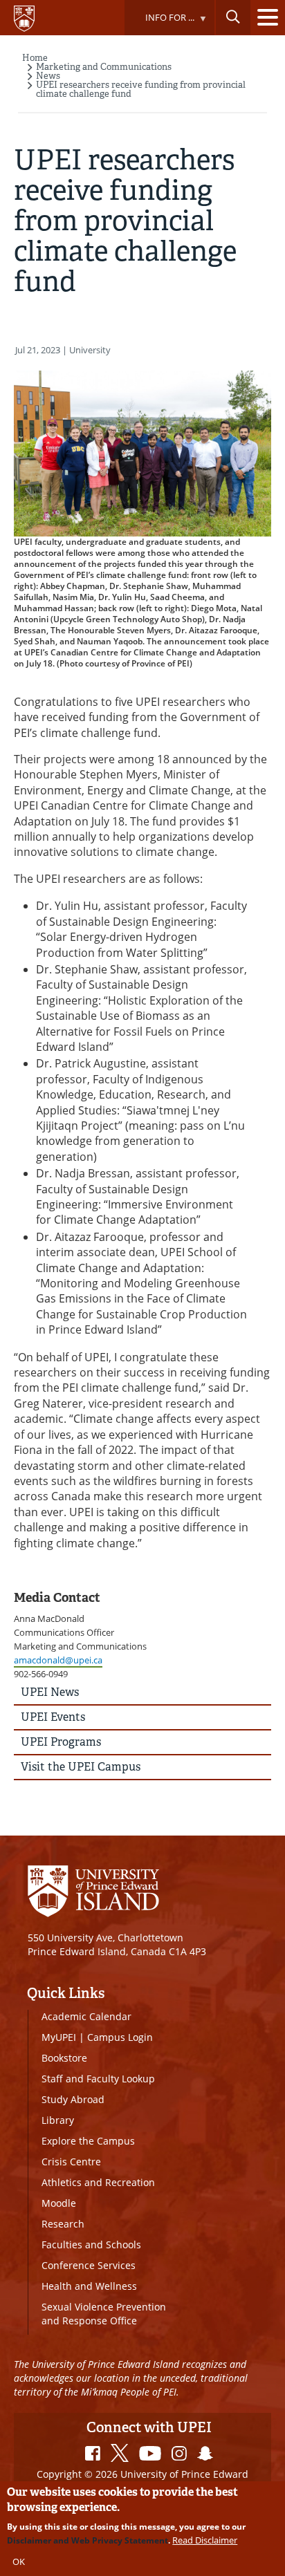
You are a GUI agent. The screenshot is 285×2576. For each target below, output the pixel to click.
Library (58, 2120)
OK (19, 2561)
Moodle (59, 2203)
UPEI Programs (61, 1742)
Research (63, 2224)
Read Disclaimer (205, 2540)
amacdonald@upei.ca (58, 1660)
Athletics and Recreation (98, 2182)
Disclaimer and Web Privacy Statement (88, 2540)
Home (35, 58)
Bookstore (64, 2058)
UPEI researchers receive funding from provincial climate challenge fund (141, 89)
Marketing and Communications (104, 67)
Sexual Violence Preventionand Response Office (104, 2314)
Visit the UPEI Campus (81, 1767)
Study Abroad (73, 2099)
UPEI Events (53, 1717)
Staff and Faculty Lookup (98, 2079)
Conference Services (89, 2265)
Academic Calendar (86, 2016)
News (48, 76)
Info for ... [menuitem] (159, 23)
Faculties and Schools (91, 2244)
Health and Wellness (89, 2286)
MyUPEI (59, 2037)
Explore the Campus (88, 2141)
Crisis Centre (71, 2162)
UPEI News (50, 1692)
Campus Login (120, 2037)
